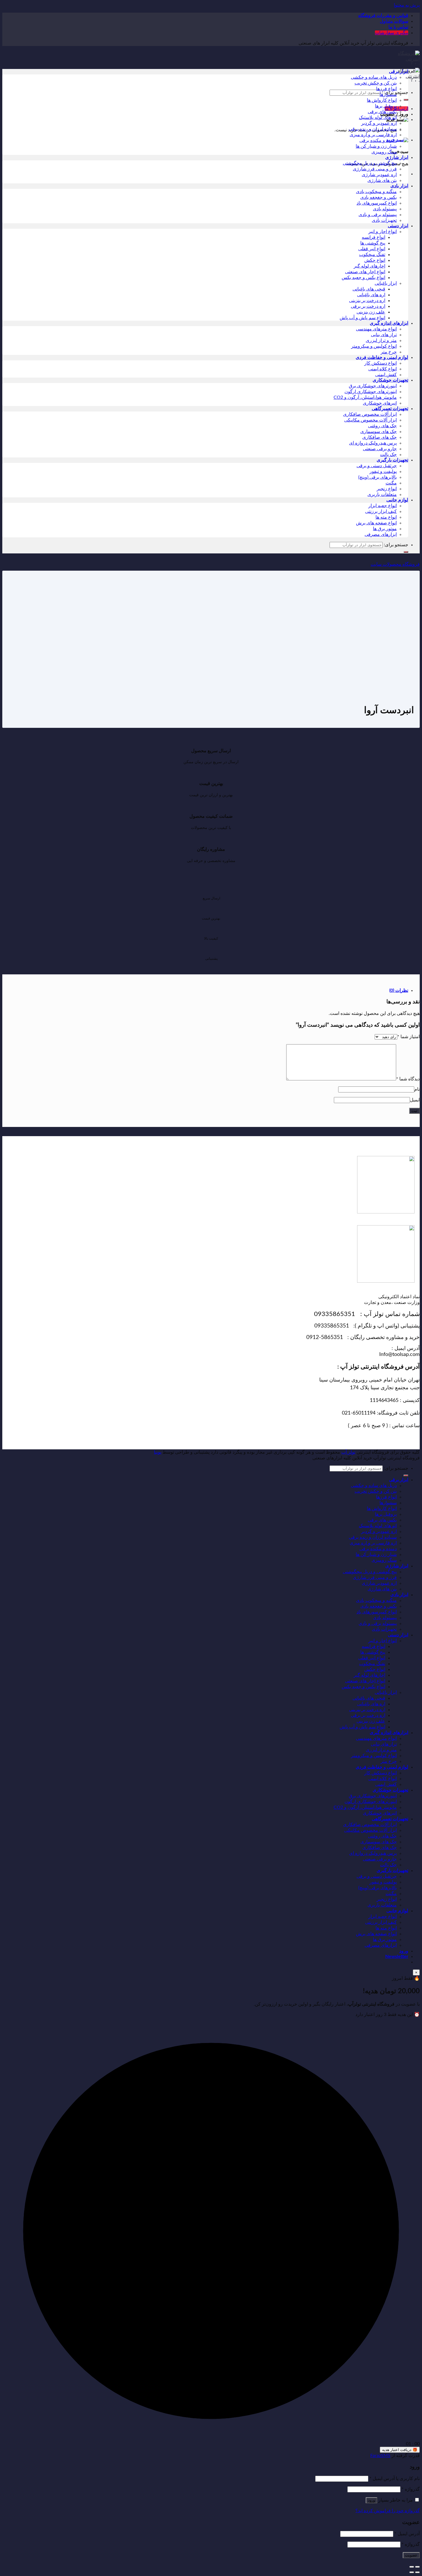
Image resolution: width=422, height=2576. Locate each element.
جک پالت (388, 455)
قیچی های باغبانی (369, 289)
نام (417, 1089)
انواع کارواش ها (382, 100)
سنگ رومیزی (384, 152)
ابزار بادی (399, 186)
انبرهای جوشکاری (380, 403)
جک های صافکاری (380, 437)
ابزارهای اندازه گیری (389, 323)
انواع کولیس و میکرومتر (374, 346)
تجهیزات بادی (384, 220)
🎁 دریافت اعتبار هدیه (400, 2450)
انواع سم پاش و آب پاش (362, 318)
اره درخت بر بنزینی (367, 301)
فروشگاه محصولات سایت (395, 564)
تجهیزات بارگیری (392, 460)
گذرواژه (411, 2489)
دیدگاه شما (408, 1079)
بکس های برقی (382, 112)
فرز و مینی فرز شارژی (375, 169)
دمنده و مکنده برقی (378, 141)
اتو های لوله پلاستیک (378, 118)
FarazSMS (380, 2456)
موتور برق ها (385, 529)
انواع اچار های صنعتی (365, 272)
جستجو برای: (396, 545)
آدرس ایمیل (407, 2534)
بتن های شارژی (382, 180)
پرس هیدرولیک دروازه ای (373, 443)
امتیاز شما (409, 1037)
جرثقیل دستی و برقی (377, 466)
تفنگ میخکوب (372, 255)
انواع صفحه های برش (376, 523)
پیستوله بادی (385, 209)
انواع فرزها (386, 89)
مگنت (391, 483)
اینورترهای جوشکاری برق (373, 386)
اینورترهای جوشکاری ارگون (371, 392)
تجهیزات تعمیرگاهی (390, 409)
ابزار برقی (399, 72)
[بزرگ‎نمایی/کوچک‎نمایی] (412, 2567)
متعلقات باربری (382, 495)
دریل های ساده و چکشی (374, 77)
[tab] (205, 990)
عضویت (411, 2555)
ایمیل (415, 1100)
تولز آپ (348, 1452)
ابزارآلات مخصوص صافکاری (370, 414)
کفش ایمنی (386, 375)
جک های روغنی (382, 426)
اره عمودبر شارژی (379, 175)
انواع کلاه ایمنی (383, 369)
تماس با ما (398, 27)
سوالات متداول (394, 21)
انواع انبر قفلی (372, 249)
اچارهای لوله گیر (369, 266)
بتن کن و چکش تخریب (376, 83)
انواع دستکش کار (381, 363)
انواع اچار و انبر (383, 232)
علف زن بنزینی (371, 312)
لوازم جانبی (397, 500)
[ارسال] (406, 100)
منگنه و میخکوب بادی (376, 192)
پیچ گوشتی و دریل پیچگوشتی (370, 163)
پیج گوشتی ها (373, 243)
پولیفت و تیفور (383, 472)
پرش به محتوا (407, 5)
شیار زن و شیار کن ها (376, 146)
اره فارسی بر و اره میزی (373, 135)
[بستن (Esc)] (417, 2567)
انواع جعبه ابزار (383, 506)
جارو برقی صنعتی (380, 449)
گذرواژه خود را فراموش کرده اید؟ (388, 2511)
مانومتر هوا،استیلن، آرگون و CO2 (365, 397)
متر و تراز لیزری (381, 340)
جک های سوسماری (379, 432)
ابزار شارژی (397, 157)
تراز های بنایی (384, 335)
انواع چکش (375, 260)
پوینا (158, 1452)
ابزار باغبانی (386, 283)
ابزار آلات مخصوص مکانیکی (370, 420)
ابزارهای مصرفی (381, 534)
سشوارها (388, 95)
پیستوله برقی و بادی (378, 215)
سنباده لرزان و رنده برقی (373, 129)
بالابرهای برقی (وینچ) (378, 477)
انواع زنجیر (387, 489)
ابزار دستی (398, 226)
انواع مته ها (386, 517)
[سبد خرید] (397, 120)
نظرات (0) (399, 990)
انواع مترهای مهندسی (376, 329)
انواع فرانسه (373, 237)
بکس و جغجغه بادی (379, 197)
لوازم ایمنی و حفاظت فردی (382, 357)
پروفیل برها (386, 106)
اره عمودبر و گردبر (379, 123)
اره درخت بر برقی (368, 306)
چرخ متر (389, 352)
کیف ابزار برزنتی (381, 511)
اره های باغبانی (371, 295)
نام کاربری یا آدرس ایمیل (395, 2479)
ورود (371, 2500)
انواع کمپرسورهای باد (377, 203)
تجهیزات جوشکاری (390, 380)
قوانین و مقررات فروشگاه (383, 16)
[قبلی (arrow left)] (417, 2572)
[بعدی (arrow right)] (412, 2572)
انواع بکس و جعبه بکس (363, 278)
